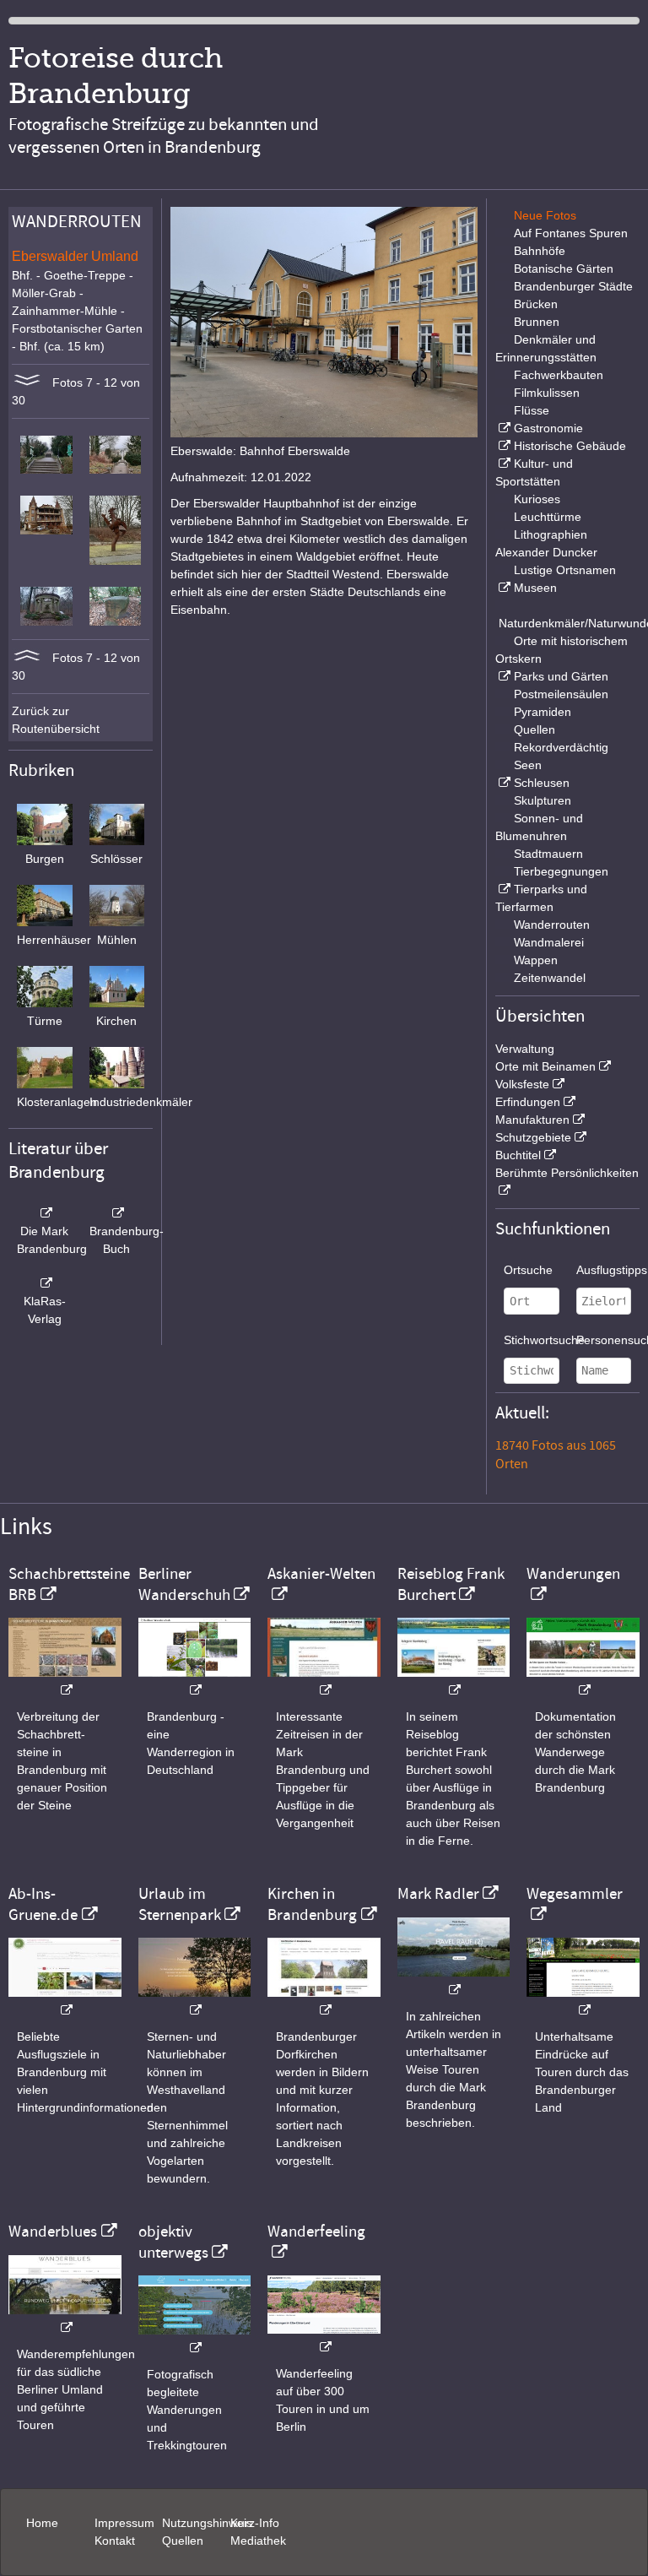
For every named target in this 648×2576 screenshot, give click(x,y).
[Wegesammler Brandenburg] (583, 2001)
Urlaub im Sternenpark (180, 1904)
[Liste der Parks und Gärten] (503, 676)
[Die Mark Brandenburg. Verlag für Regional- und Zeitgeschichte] (45, 1213)
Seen (528, 765)
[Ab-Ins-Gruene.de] (65, 2001)
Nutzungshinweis (207, 2523)
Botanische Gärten (564, 268)
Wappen (536, 960)
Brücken (536, 304)
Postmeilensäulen (561, 694)
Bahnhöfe (540, 251)
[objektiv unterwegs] (195, 2339)
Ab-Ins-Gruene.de (43, 1904)
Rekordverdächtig (561, 747)
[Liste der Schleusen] (503, 783)
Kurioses (537, 499)
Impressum (124, 2523)
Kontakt (115, 2541)
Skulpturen (543, 800)
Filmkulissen (547, 393)
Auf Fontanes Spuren (571, 233)
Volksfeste (522, 1084)
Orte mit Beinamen (545, 1066)
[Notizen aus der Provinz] (454, 1981)
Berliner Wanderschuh (184, 1584)
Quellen (535, 729)
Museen (535, 588)
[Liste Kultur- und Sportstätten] (503, 464)
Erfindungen (528, 1102)
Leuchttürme (548, 517)
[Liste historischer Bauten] (503, 446)
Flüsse (532, 410)
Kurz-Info (255, 2523)
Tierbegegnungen (561, 871)
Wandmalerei (549, 942)
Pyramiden (543, 712)
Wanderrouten (552, 925)
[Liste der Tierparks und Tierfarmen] (503, 889)
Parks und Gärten (561, 676)
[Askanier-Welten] (324, 1681)
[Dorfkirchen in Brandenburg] (324, 2001)
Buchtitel (518, 1155)
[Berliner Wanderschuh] (195, 1681)
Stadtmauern (548, 854)
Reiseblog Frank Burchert (451, 1584)
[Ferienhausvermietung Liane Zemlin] (195, 2001)
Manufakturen (532, 1120)
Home (42, 2523)
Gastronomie (548, 428)
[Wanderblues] (65, 2319)
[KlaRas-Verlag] (45, 1283)
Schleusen (542, 783)
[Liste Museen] (503, 588)
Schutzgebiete (533, 1137)
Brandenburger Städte (573, 286)
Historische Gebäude (570, 446)
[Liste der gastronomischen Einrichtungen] (503, 428)
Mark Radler (438, 1894)
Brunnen (537, 322)
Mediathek (258, 2541)
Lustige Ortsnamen (565, 570)
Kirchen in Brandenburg (312, 1904)
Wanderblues (53, 2232)
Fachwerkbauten (559, 375)
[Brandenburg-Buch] (117, 1213)
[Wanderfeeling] (324, 2338)
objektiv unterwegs (173, 2242)
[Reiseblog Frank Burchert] (454, 1681)
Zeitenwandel (550, 978)
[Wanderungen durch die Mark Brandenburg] (583, 1681)
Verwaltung (525, 1049)
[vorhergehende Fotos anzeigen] (27, 658)
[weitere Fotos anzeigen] (27, 382)
